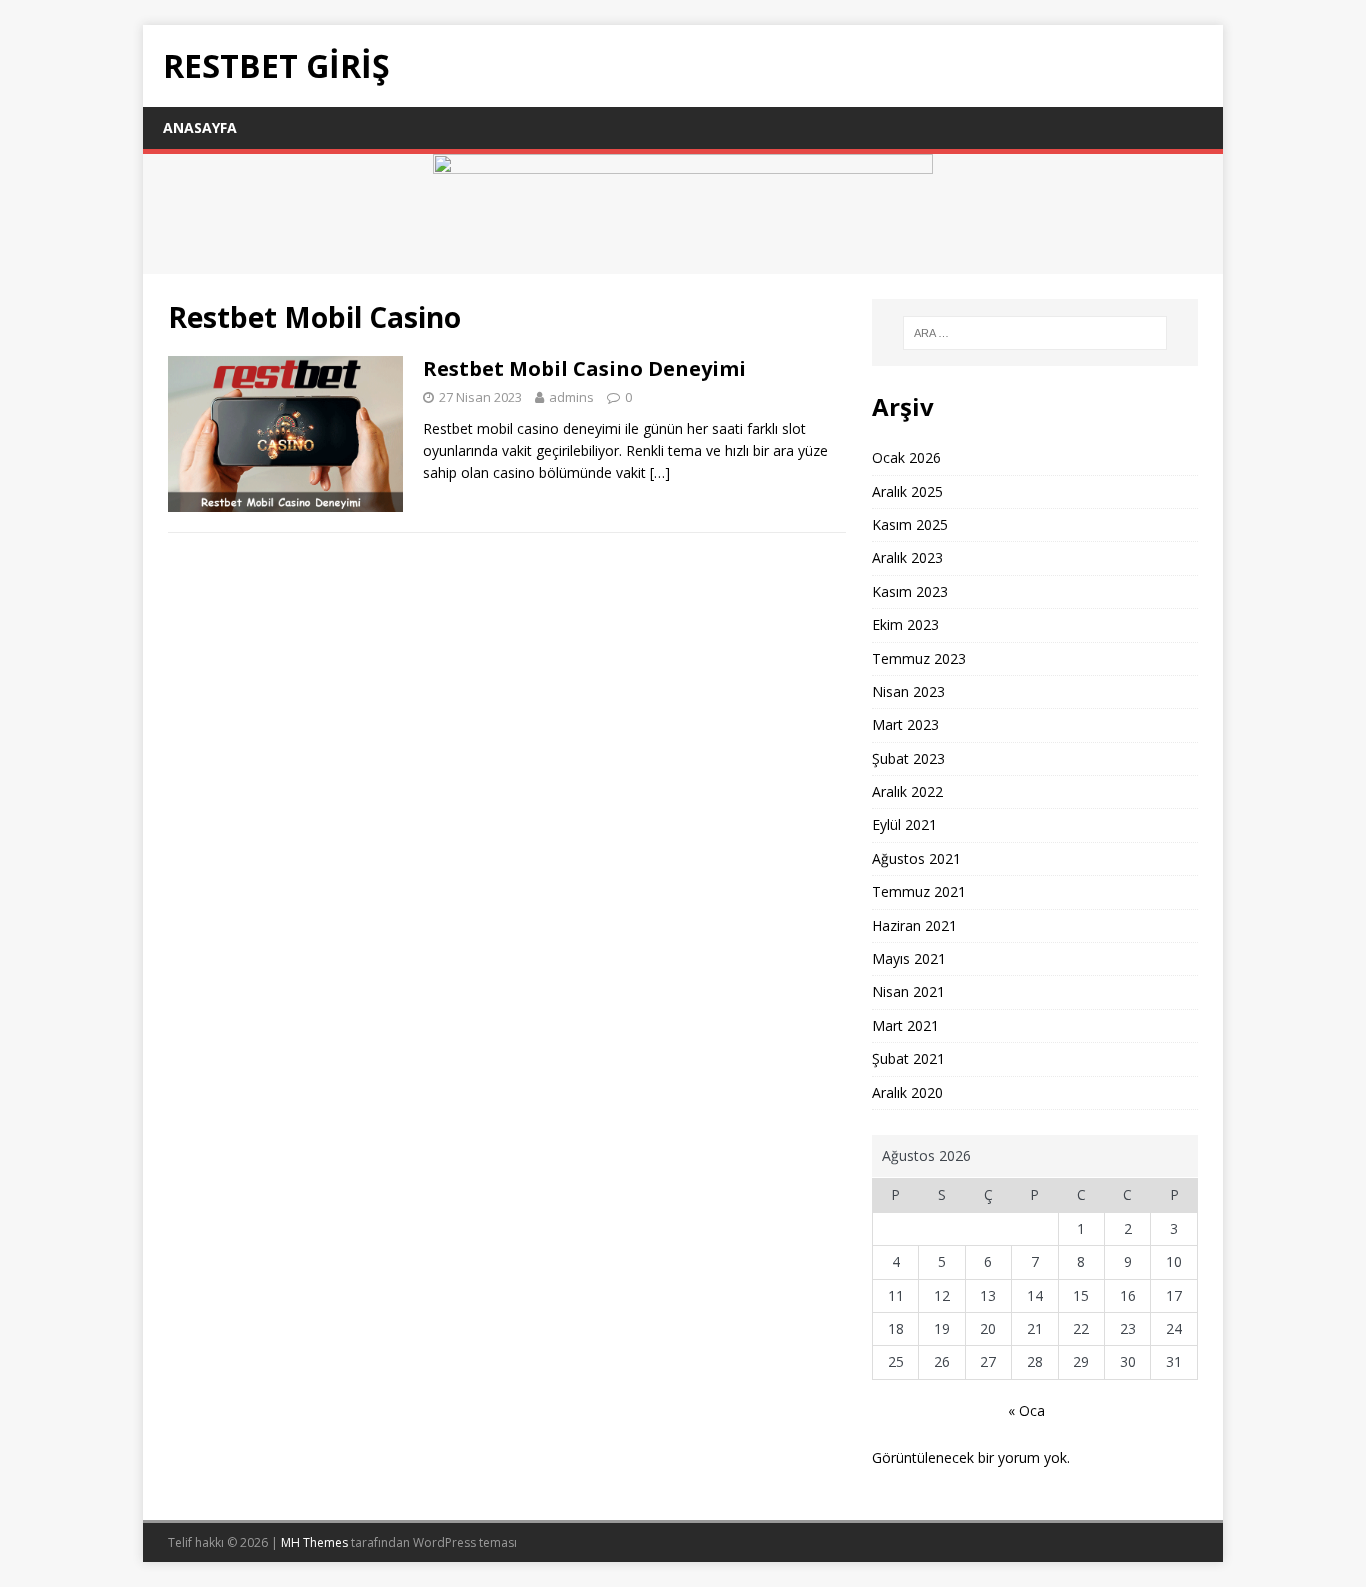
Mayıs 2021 (909, 958)
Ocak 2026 (906, 457)
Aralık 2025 (907, 491)
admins (571, 397)
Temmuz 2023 (919, 658)
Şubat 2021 (908, 1058)
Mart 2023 (905, 724)
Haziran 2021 (914, 925)
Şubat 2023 (908, 758)
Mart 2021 (905, 1025)
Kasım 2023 (910, 591)
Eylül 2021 (904, 824)
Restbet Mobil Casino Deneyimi (584, 368)
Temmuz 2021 (919, 891)
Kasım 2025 (910, 524)
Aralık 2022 (907, 791)
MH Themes (314, 1542)
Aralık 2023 (907, 557)
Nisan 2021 (908, 991)
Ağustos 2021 (916, 858)
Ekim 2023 (905, 624)
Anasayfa (200, 127)
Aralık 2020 (907, 1092)
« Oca (1026, 1410)
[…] (660, 472)
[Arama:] (1035, 333)
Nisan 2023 (908, 691)
